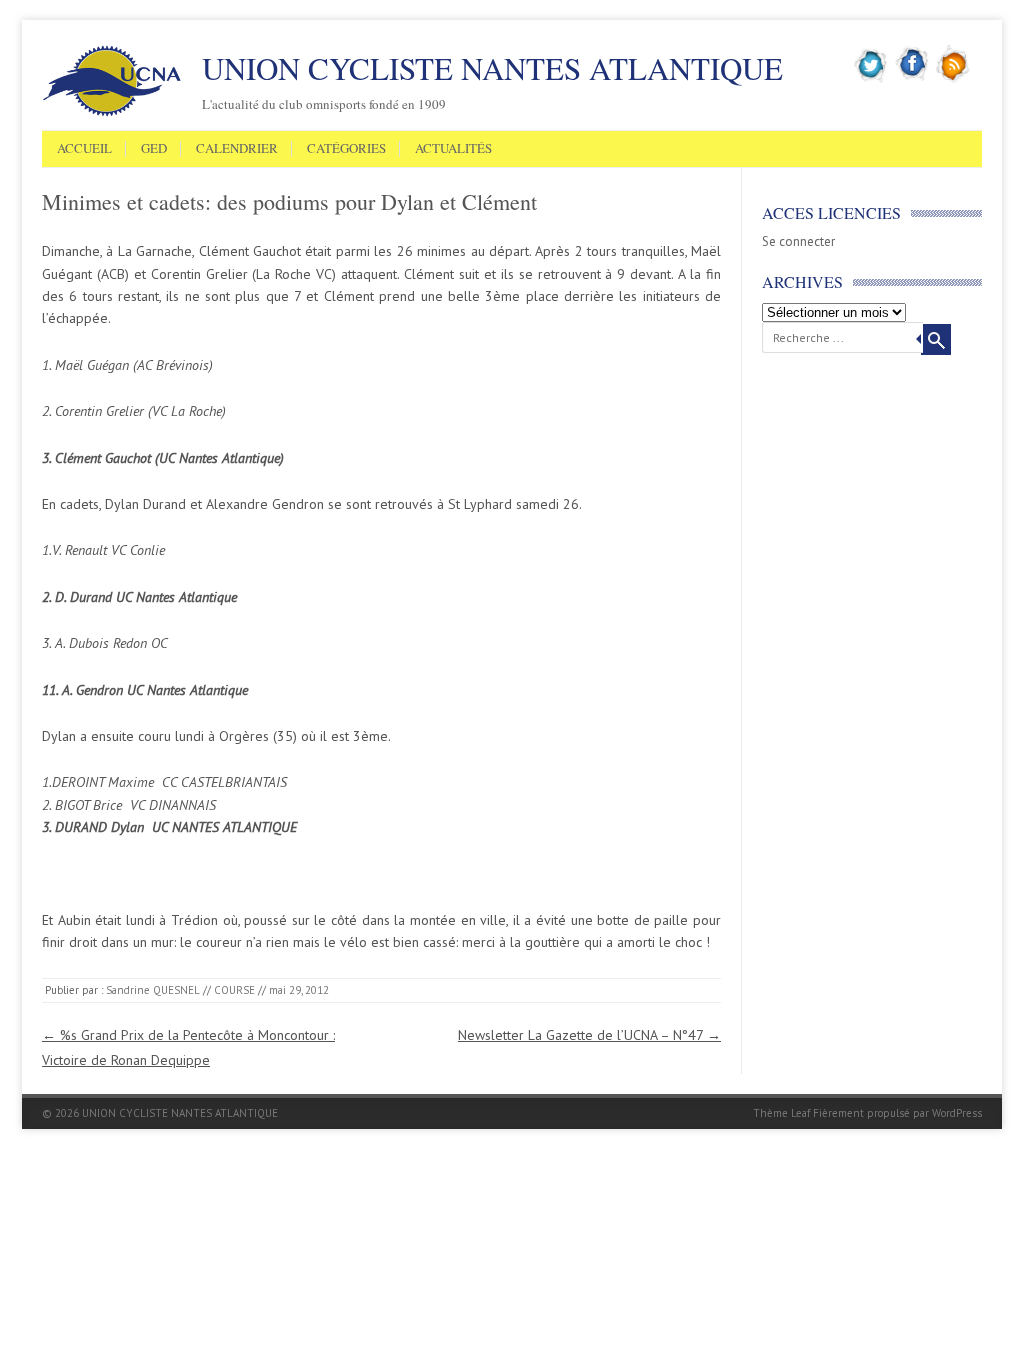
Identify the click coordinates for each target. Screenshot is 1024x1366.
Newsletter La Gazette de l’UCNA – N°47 (589, 1035)
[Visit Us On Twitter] (871, 79)
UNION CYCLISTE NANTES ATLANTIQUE (492, 68)
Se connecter (798, 241)
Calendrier (237, 149)
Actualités (453, 149)
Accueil (84, 149)
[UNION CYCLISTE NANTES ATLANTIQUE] (112, 113)
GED (154, 149)
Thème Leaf (781, 1113)
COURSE (234, 990)
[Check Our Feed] (953, 79)
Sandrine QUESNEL (153, 990)
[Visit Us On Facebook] (912, 79)
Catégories (346, 149)
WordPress (957, 1113)
